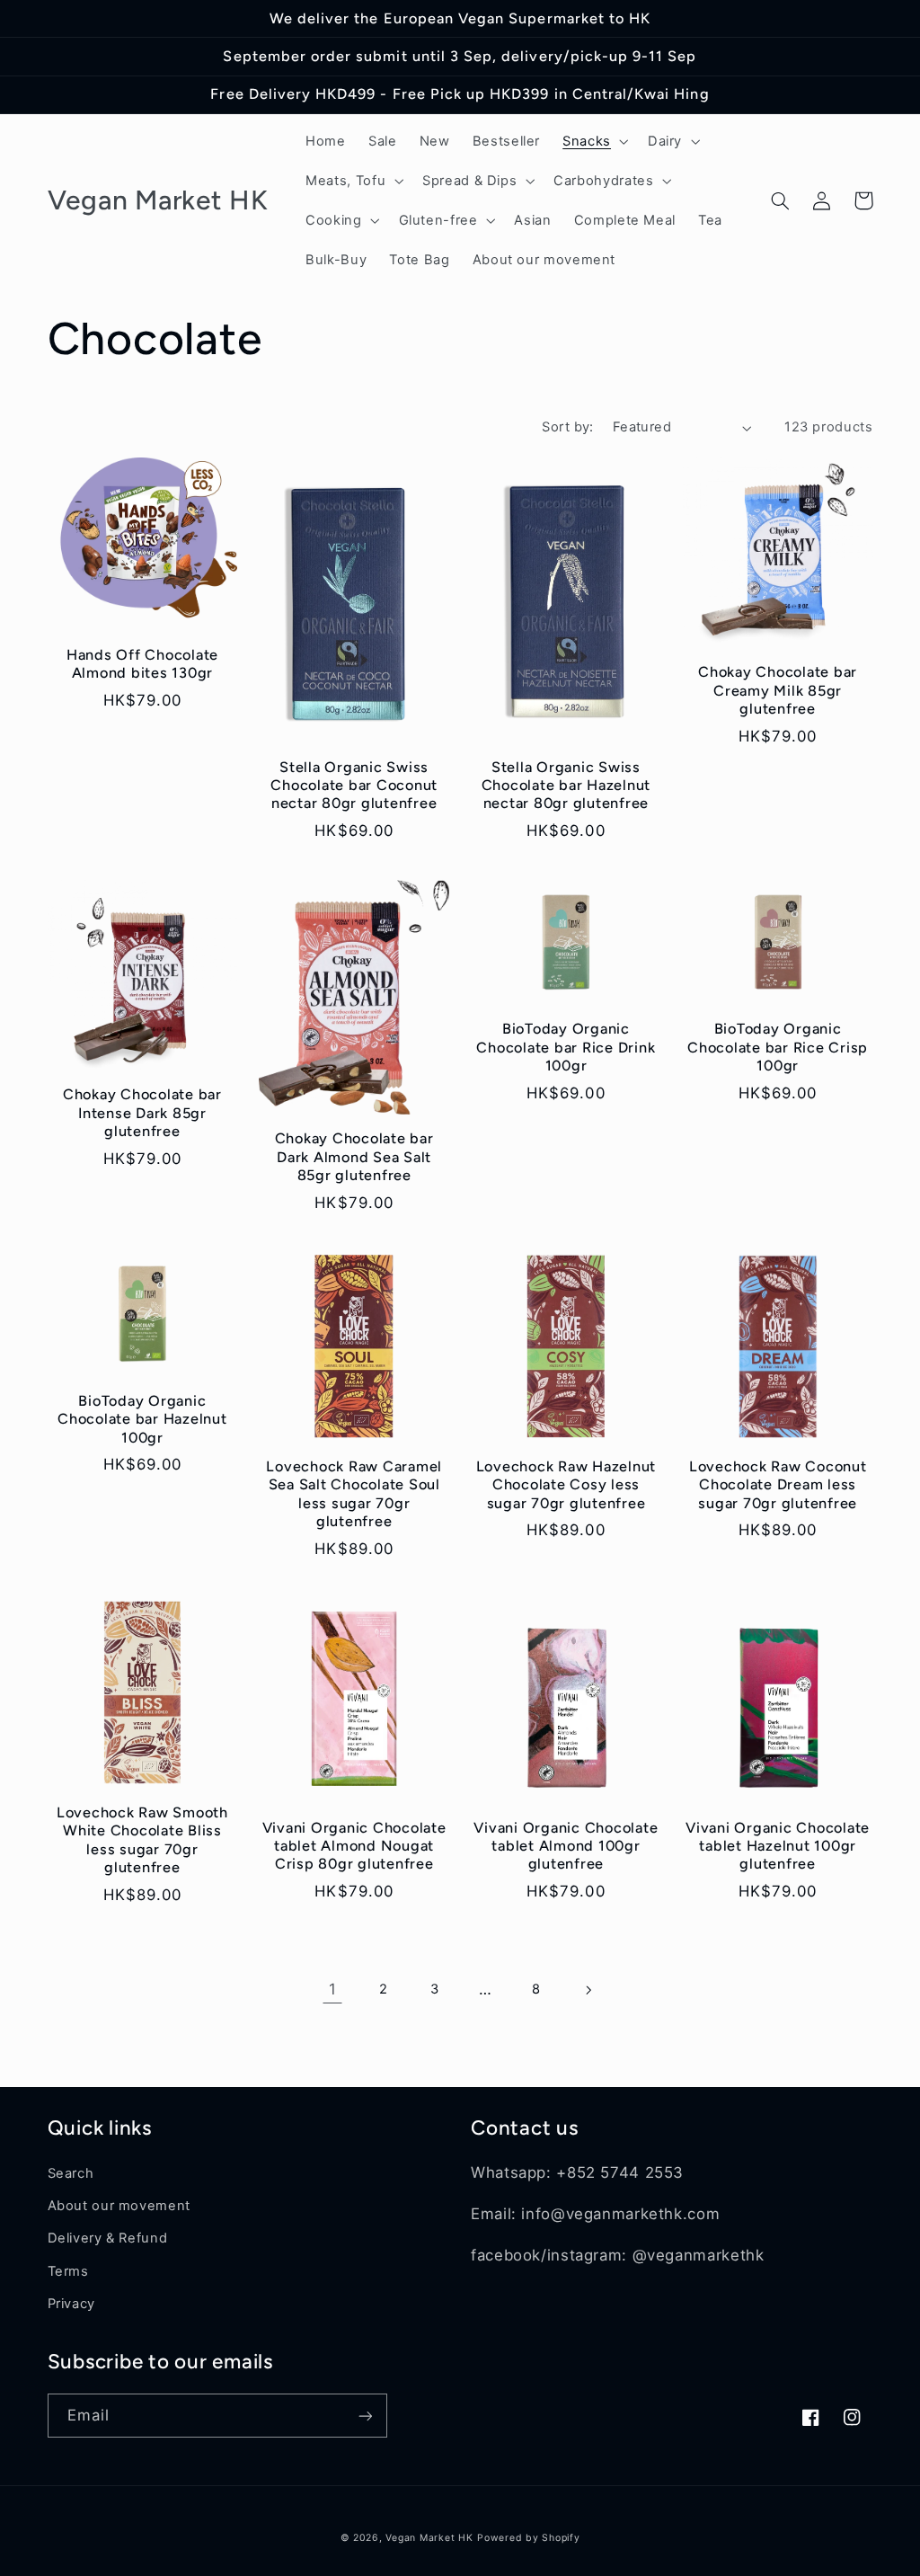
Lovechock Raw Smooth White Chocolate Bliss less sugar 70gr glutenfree (142, 1840)
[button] (594, 141)
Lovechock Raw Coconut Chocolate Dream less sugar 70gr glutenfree (778, 1485)
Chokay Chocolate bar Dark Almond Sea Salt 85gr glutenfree (354, 1157)
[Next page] (588, 1990)
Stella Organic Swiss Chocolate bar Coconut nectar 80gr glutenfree (354, 786)
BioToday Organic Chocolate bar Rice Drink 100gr (566, 1047)
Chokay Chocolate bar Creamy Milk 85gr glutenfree (778, 690)
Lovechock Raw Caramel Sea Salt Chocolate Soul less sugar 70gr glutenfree (354, 1494)
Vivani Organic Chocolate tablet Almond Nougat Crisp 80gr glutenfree (354, 1846)
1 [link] (333, 1989)
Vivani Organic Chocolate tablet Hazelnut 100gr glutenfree (778, 1846)
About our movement (119, 2206)
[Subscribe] (365, 2416)
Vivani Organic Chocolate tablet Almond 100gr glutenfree (566, 1846)
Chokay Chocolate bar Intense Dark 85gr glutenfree (142, 1113)
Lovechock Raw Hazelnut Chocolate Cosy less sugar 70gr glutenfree (566, 1485)
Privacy (71, 2304)
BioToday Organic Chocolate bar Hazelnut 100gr (142, 1419)
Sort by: (567, 427)
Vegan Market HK (429, 2538)
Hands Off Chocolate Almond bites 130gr (142, 664)
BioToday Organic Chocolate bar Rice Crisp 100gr (778, 1047)
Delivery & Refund (108, 2238)
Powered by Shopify (528, 2538)
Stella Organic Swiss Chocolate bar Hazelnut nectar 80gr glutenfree (566, 786)
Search (71, 2173)
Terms (68, 2271)
